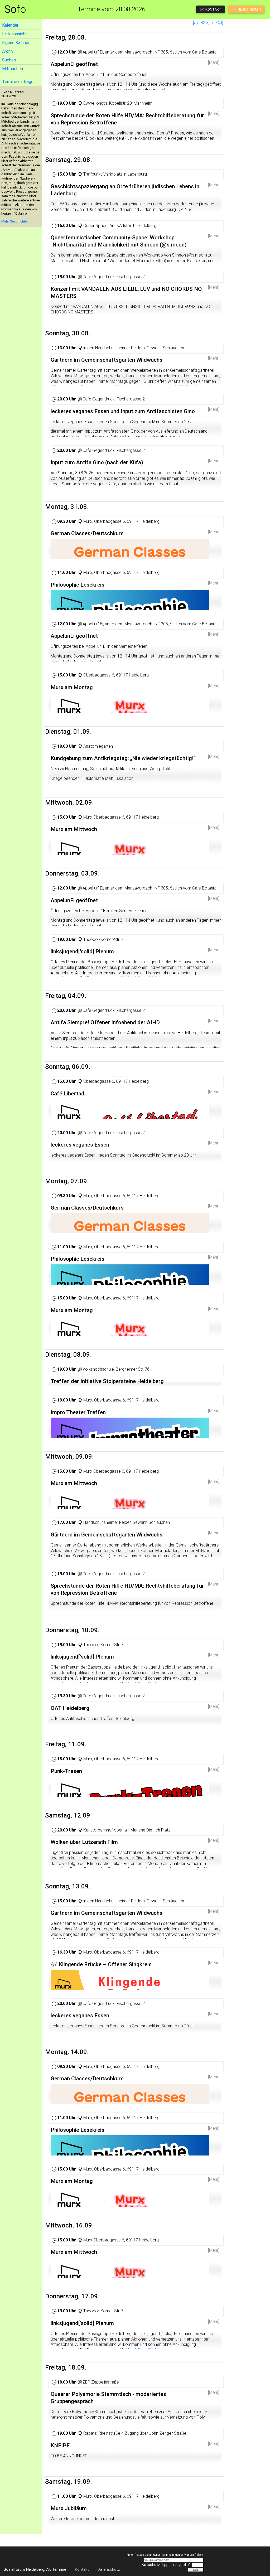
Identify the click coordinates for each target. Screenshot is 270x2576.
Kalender (10, 25)
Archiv (8, 51)
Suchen (9, 60)
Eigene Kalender (17, 43)
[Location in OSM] (80, 52)
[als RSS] (201, 23)
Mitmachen (13, 69)
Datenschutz (109, 2570)
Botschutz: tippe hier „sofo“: (166, 2565)
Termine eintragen (19, 82)
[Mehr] (214, 62)
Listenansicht (15, 34)
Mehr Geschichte (14, 221)
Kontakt (82, 2570)
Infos (199, 2555)
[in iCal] (217, 23)
